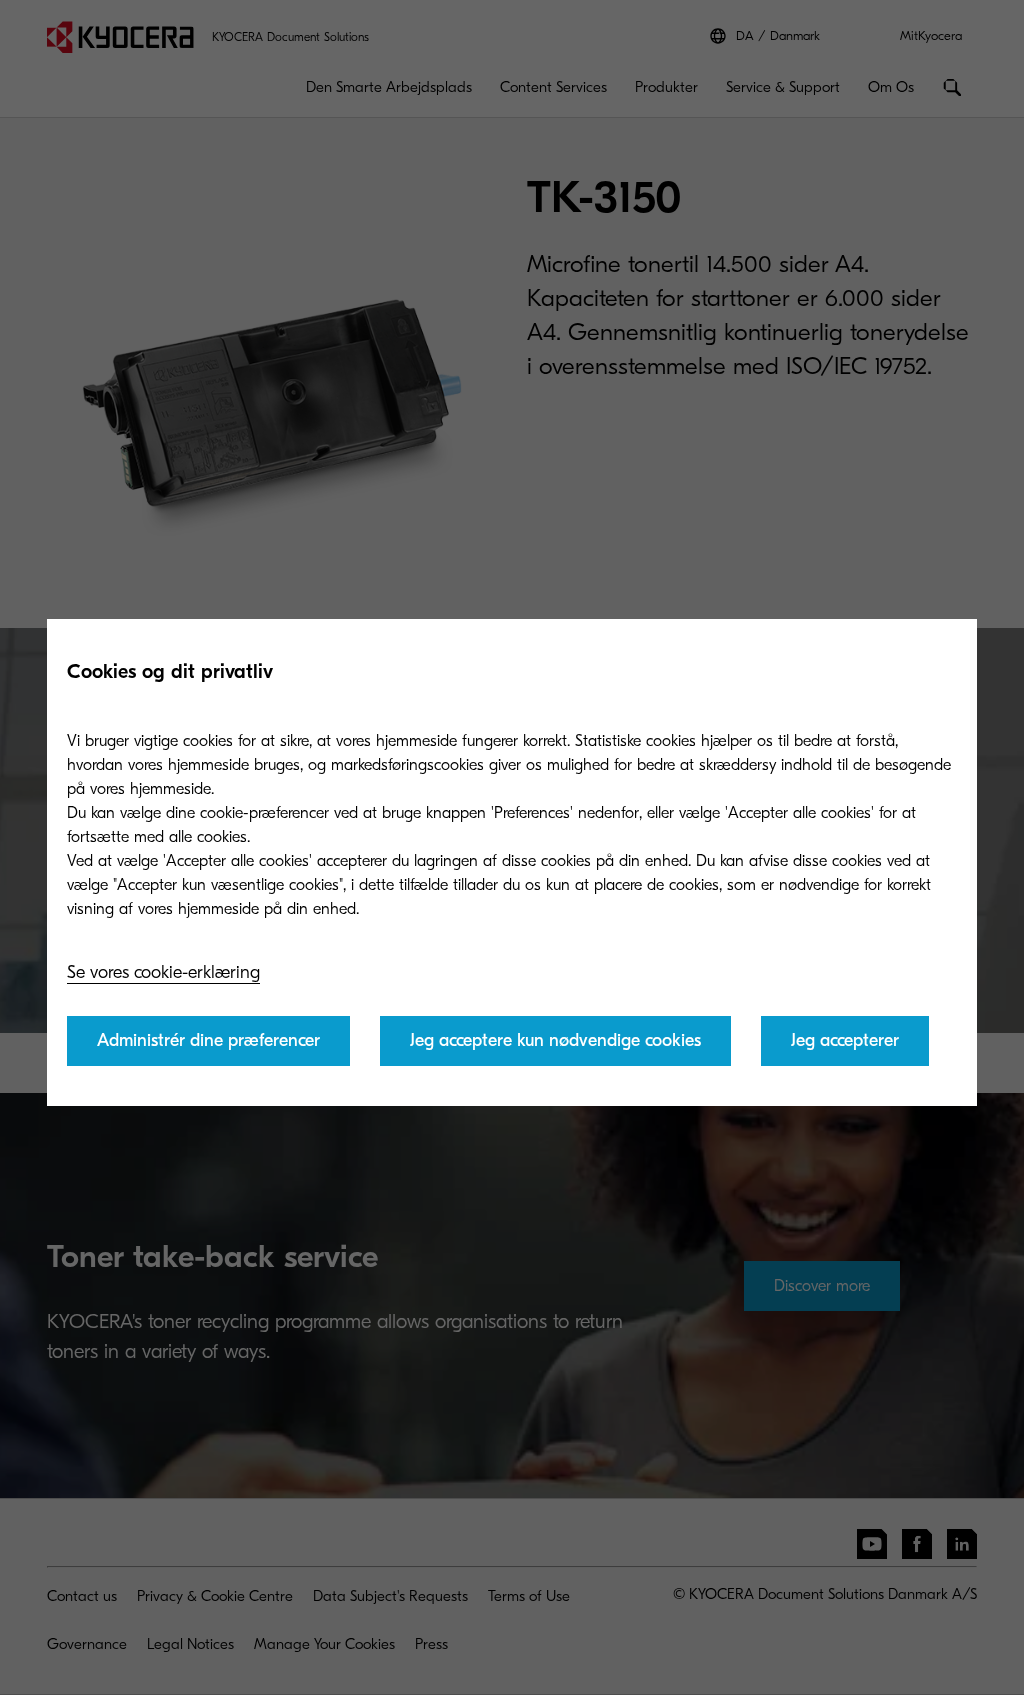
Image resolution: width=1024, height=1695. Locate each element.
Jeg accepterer (845, 1040)
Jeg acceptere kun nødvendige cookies (555, 1040)
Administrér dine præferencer (208, 1040)
